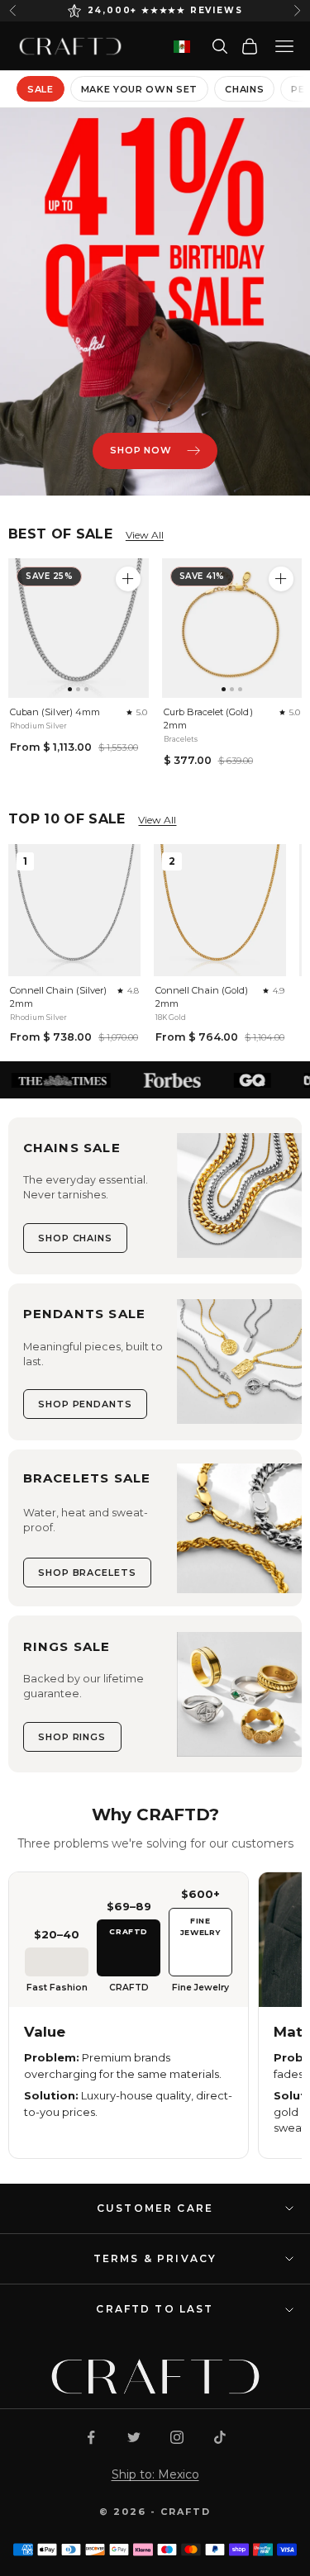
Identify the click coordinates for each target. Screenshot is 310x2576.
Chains (244, 89)
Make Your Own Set (139, 89)
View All (145, 535)
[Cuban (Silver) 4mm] (79, 629)
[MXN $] (182, 47)
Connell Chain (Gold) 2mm (202, 997)
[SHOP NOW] (155, 302)
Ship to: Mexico (155, 2474)
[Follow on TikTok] (220, 2437)
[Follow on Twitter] (134, 2437)
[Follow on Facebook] (91, 2437)
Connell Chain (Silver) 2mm (58, 997)
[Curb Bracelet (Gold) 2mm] (232, 629)
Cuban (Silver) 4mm (55, 712)
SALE (41, 89)
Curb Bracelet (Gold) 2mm (208, 719)
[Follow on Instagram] (177, 2437)
